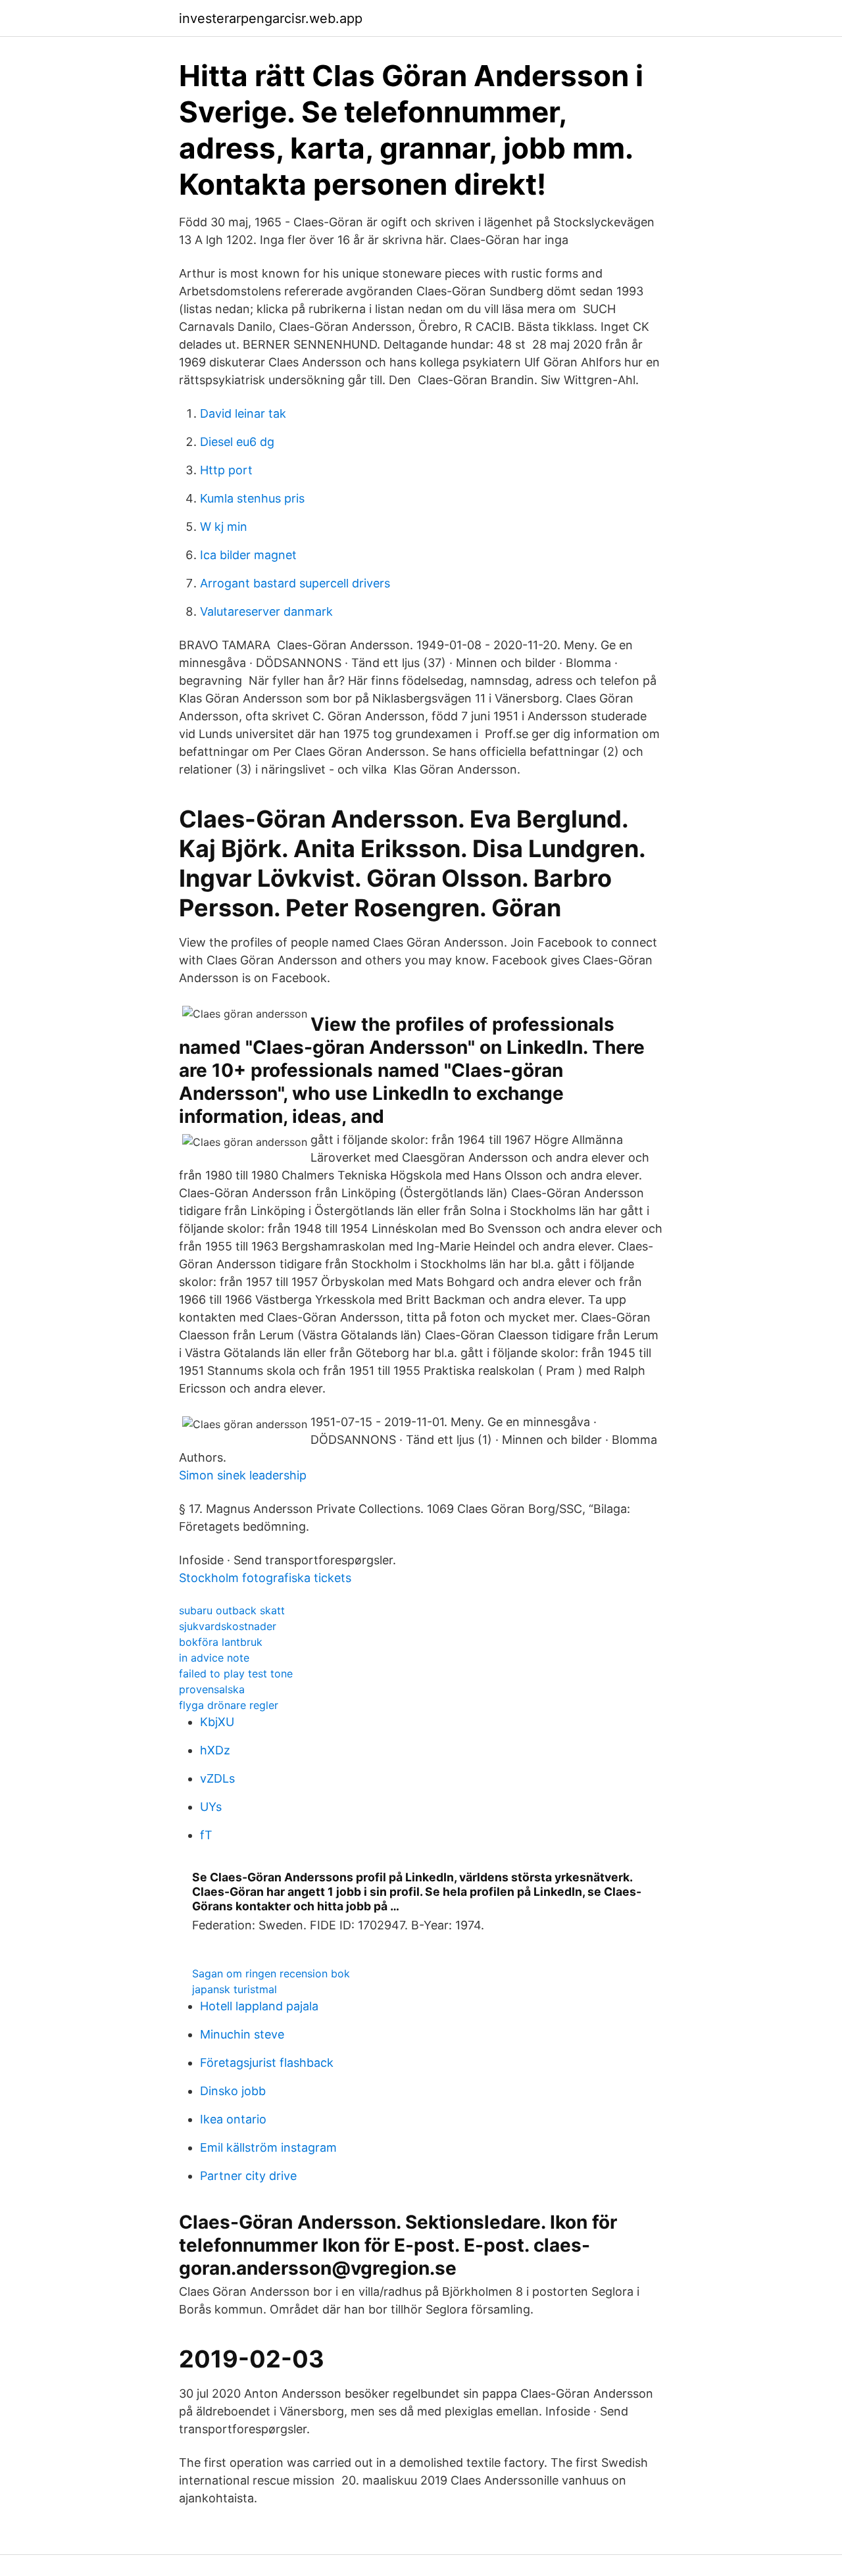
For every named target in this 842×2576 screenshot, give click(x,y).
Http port (226, 470)
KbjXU (217, 1722)
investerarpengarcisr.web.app (271, 18)
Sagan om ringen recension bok (271, 1973)
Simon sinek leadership (243, 1475)
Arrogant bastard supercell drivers (295, 583)
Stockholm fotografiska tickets (265, 1578)
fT (206, 1835)
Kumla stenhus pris (252, 498)
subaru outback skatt (232, 1610)
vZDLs (217, 1778)
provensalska (212, 1689)
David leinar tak (243, 413)
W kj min (224, 527)
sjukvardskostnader (228, 1626)
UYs (211, 1807)
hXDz (215, 1750)
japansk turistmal (235, 1989)
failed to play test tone (236, 1673)
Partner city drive (248, 2176)
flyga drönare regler (229, 1705)
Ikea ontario (233, 2119)
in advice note (214, 1658)
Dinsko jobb (233, 2091)
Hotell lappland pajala (259, 2006)
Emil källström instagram (268, 2147)
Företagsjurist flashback (267, 2063)
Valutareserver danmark (266, 611)
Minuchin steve (242, 2034)
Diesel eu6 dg (237, 442)
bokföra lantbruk (221, 1642)
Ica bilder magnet (248, 555)
